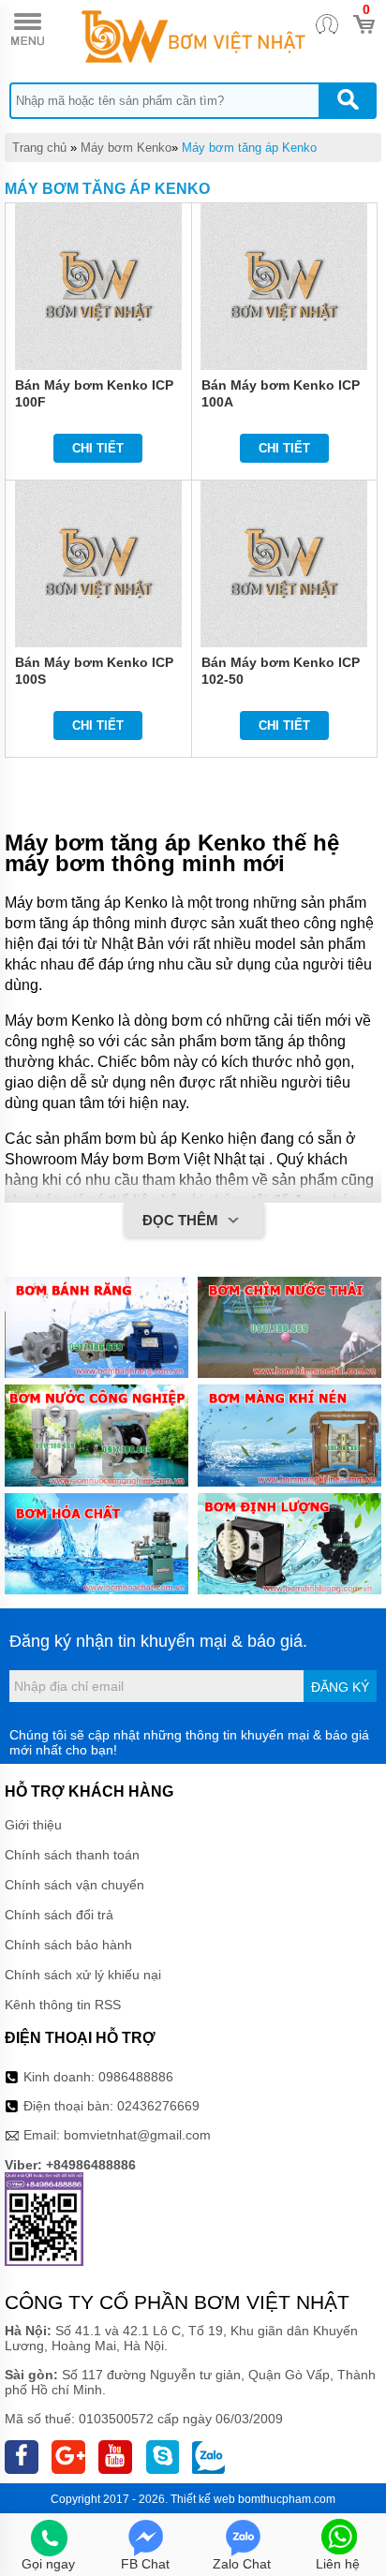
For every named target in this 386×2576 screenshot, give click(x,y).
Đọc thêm (182, 1220)
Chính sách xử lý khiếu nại (83, 1975)
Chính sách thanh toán (72, 1855)
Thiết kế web (203, 2499)
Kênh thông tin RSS (63, 2005)
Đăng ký (340, 1687)
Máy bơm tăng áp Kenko (249, 148)
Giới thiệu (33, 1825)
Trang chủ (39, 148)
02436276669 (158, 2106)
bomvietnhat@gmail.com (137, 2135)
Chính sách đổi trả (59, 1915)
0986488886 (136, 2077)
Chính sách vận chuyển (74, 1885)
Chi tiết (98, 448)
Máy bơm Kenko (126, 148)
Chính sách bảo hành (68, 1945)
